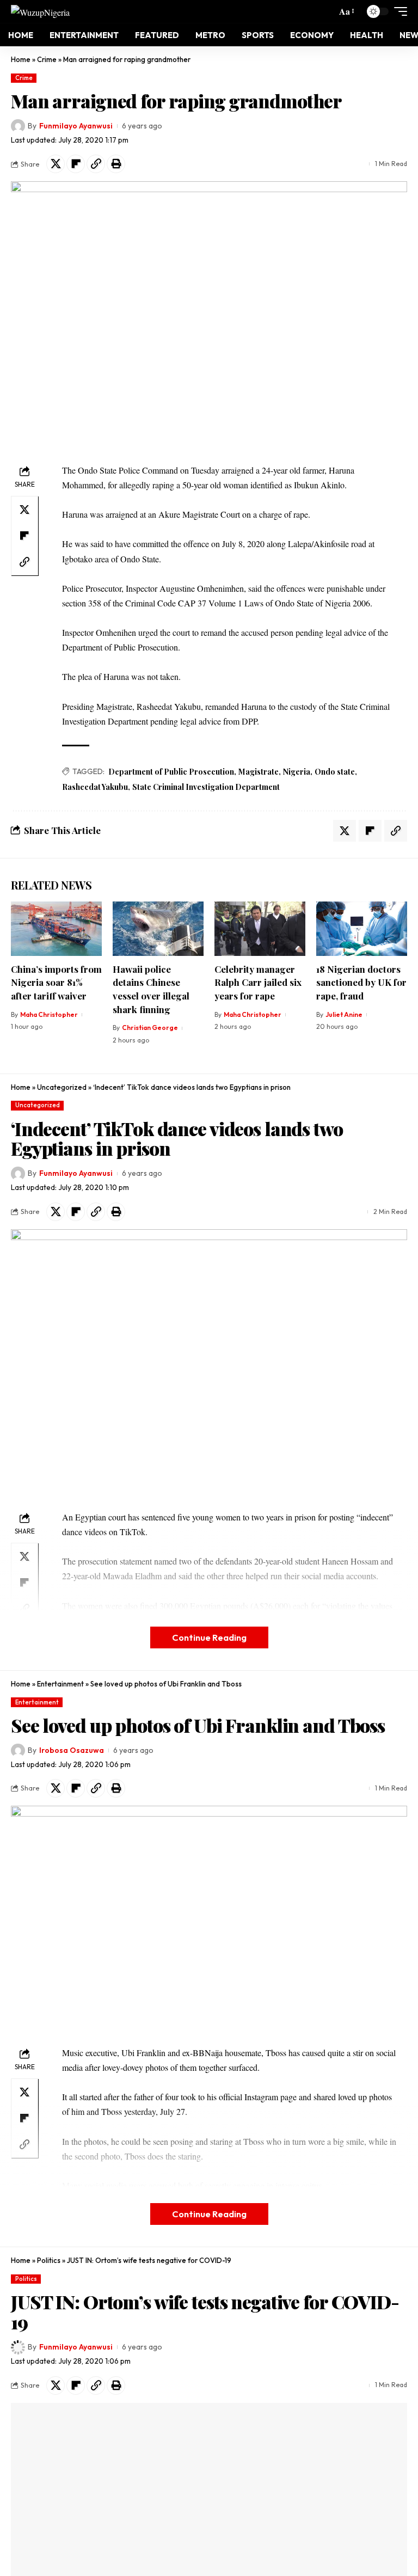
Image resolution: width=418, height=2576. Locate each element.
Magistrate (259, 772)
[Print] (116, 164)
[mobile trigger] (398, 11)
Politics (49, 2260)
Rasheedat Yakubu (95, 787)
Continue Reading (209, 1637)
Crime (47, 59)
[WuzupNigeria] (40, 11)
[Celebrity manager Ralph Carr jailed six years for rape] (260, 929)
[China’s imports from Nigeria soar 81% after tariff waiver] (56, 929)
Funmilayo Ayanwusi (76, 126)
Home (21, 59)
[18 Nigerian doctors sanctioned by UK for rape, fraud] (362, 929)
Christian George (150, 1028)
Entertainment (60, 1684)
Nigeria (297, 772)
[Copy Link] (96, 164)
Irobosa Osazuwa (72, 1750)
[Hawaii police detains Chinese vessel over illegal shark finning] (158, 929)
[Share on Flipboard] (76, 164)
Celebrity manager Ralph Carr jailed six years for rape (258, 982)
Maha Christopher (49, 1014)
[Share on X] (56, 164)
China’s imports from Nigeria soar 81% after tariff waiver (56, 982)
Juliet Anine (344, 1014)
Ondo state (335, 772)
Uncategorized (62, 1087)
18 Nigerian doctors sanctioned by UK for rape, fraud (361, 982)
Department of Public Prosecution (171, 772)
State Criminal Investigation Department (206, 787)
